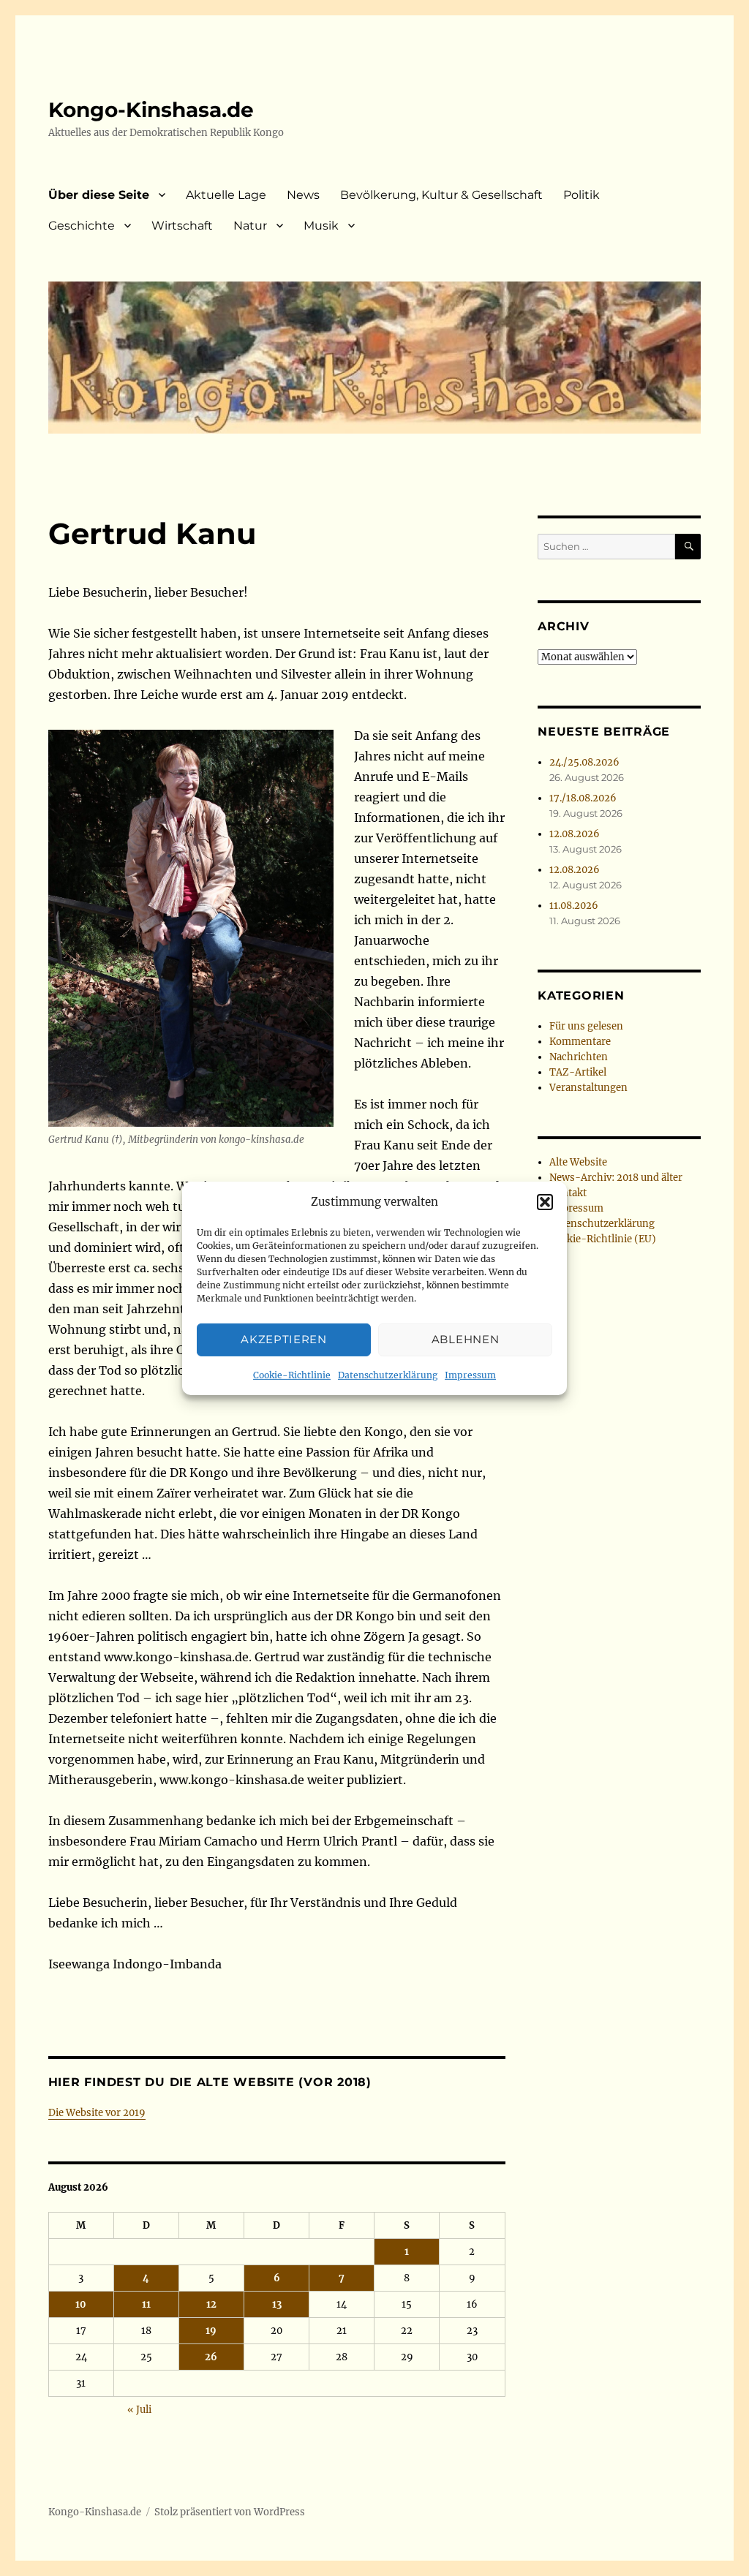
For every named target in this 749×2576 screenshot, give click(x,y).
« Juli (139, 2410)
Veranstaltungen (588, 1088)
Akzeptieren (284, 1339)
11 (146, 2304)
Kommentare (580, 1042)
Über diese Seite (99, 195)
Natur (250, 226)
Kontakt (568, 1193)
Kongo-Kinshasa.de (151, 110)
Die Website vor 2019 (97, 2113)
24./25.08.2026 (584, 762)
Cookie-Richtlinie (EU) (603, 1239)
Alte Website (578, 1162)
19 (211, 2331)
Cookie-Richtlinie (292, 1375)
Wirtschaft (182, 226)
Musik (321, 226)
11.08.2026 (574, 906)
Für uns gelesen (586, 1026)
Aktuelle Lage (226, 195)
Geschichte (82, 226)
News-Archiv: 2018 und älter (616, 1178)
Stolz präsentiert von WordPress (230, 2512)
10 (81, 2304)
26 (211, 2357)
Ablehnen (466, 1339)
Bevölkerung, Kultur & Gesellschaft (441, 195)
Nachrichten (579, 1057)
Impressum (470, 1375)
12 (211, 2304)
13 (277, 2304)
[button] (545, 1202)
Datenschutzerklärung (388, 1375)
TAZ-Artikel (578, 1072)
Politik (581, 195)
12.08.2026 (575, 834)
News (303, 195)
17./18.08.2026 (583, 798)
